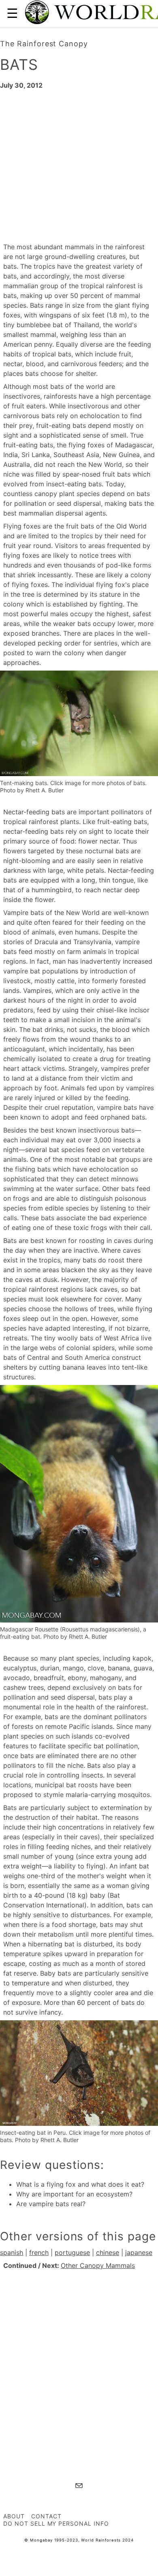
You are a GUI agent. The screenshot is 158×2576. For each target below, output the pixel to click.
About (14, 2516)
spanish (12, 2252)
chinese (108, 2252)
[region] (79, 165)
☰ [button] (12, 13)
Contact (46, 2516)
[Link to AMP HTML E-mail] (79, 2487)
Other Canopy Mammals (98, 2265)
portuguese (72, 2252)
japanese (139, 2252)
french (39, 2252)
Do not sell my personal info (56, 2523)
